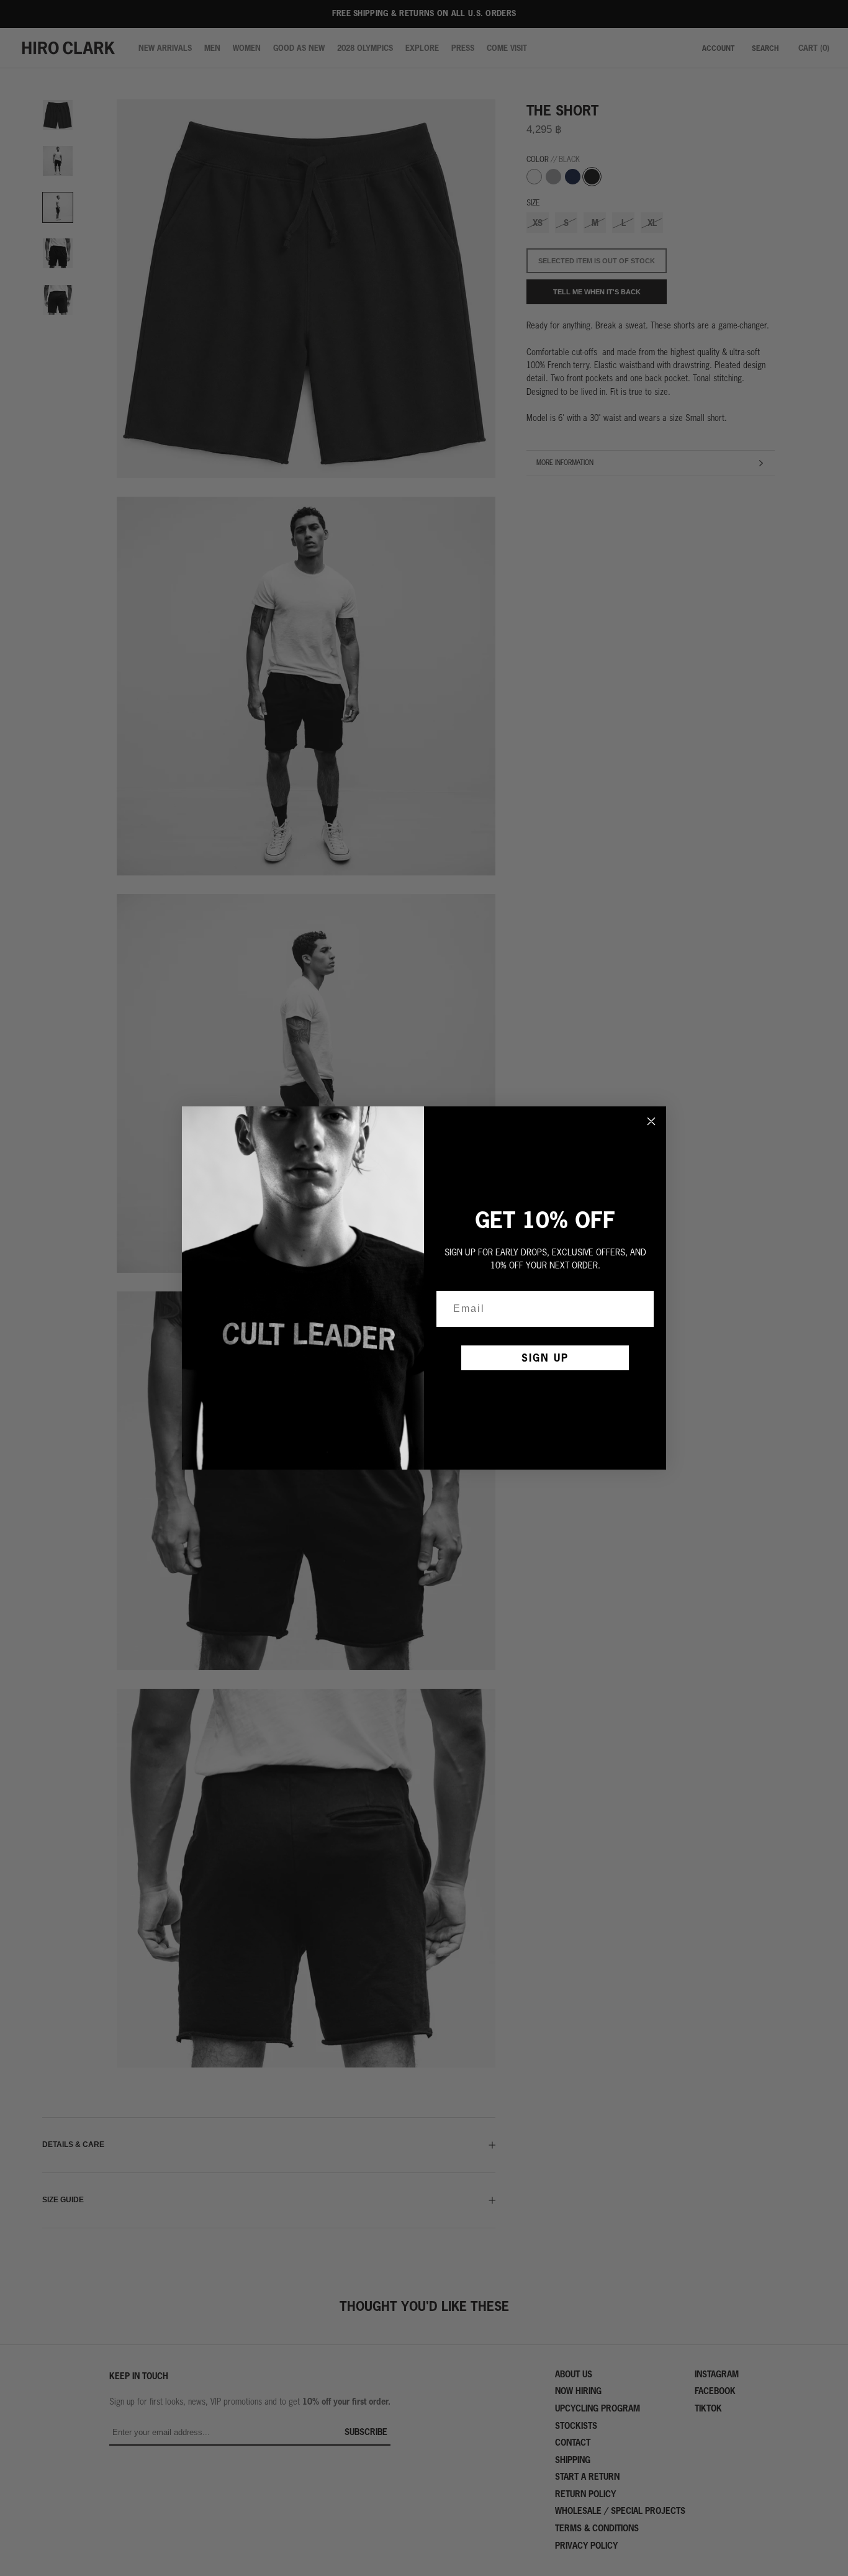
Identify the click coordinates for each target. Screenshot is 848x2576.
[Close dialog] (651, 1121)
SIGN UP (545, 1358)
